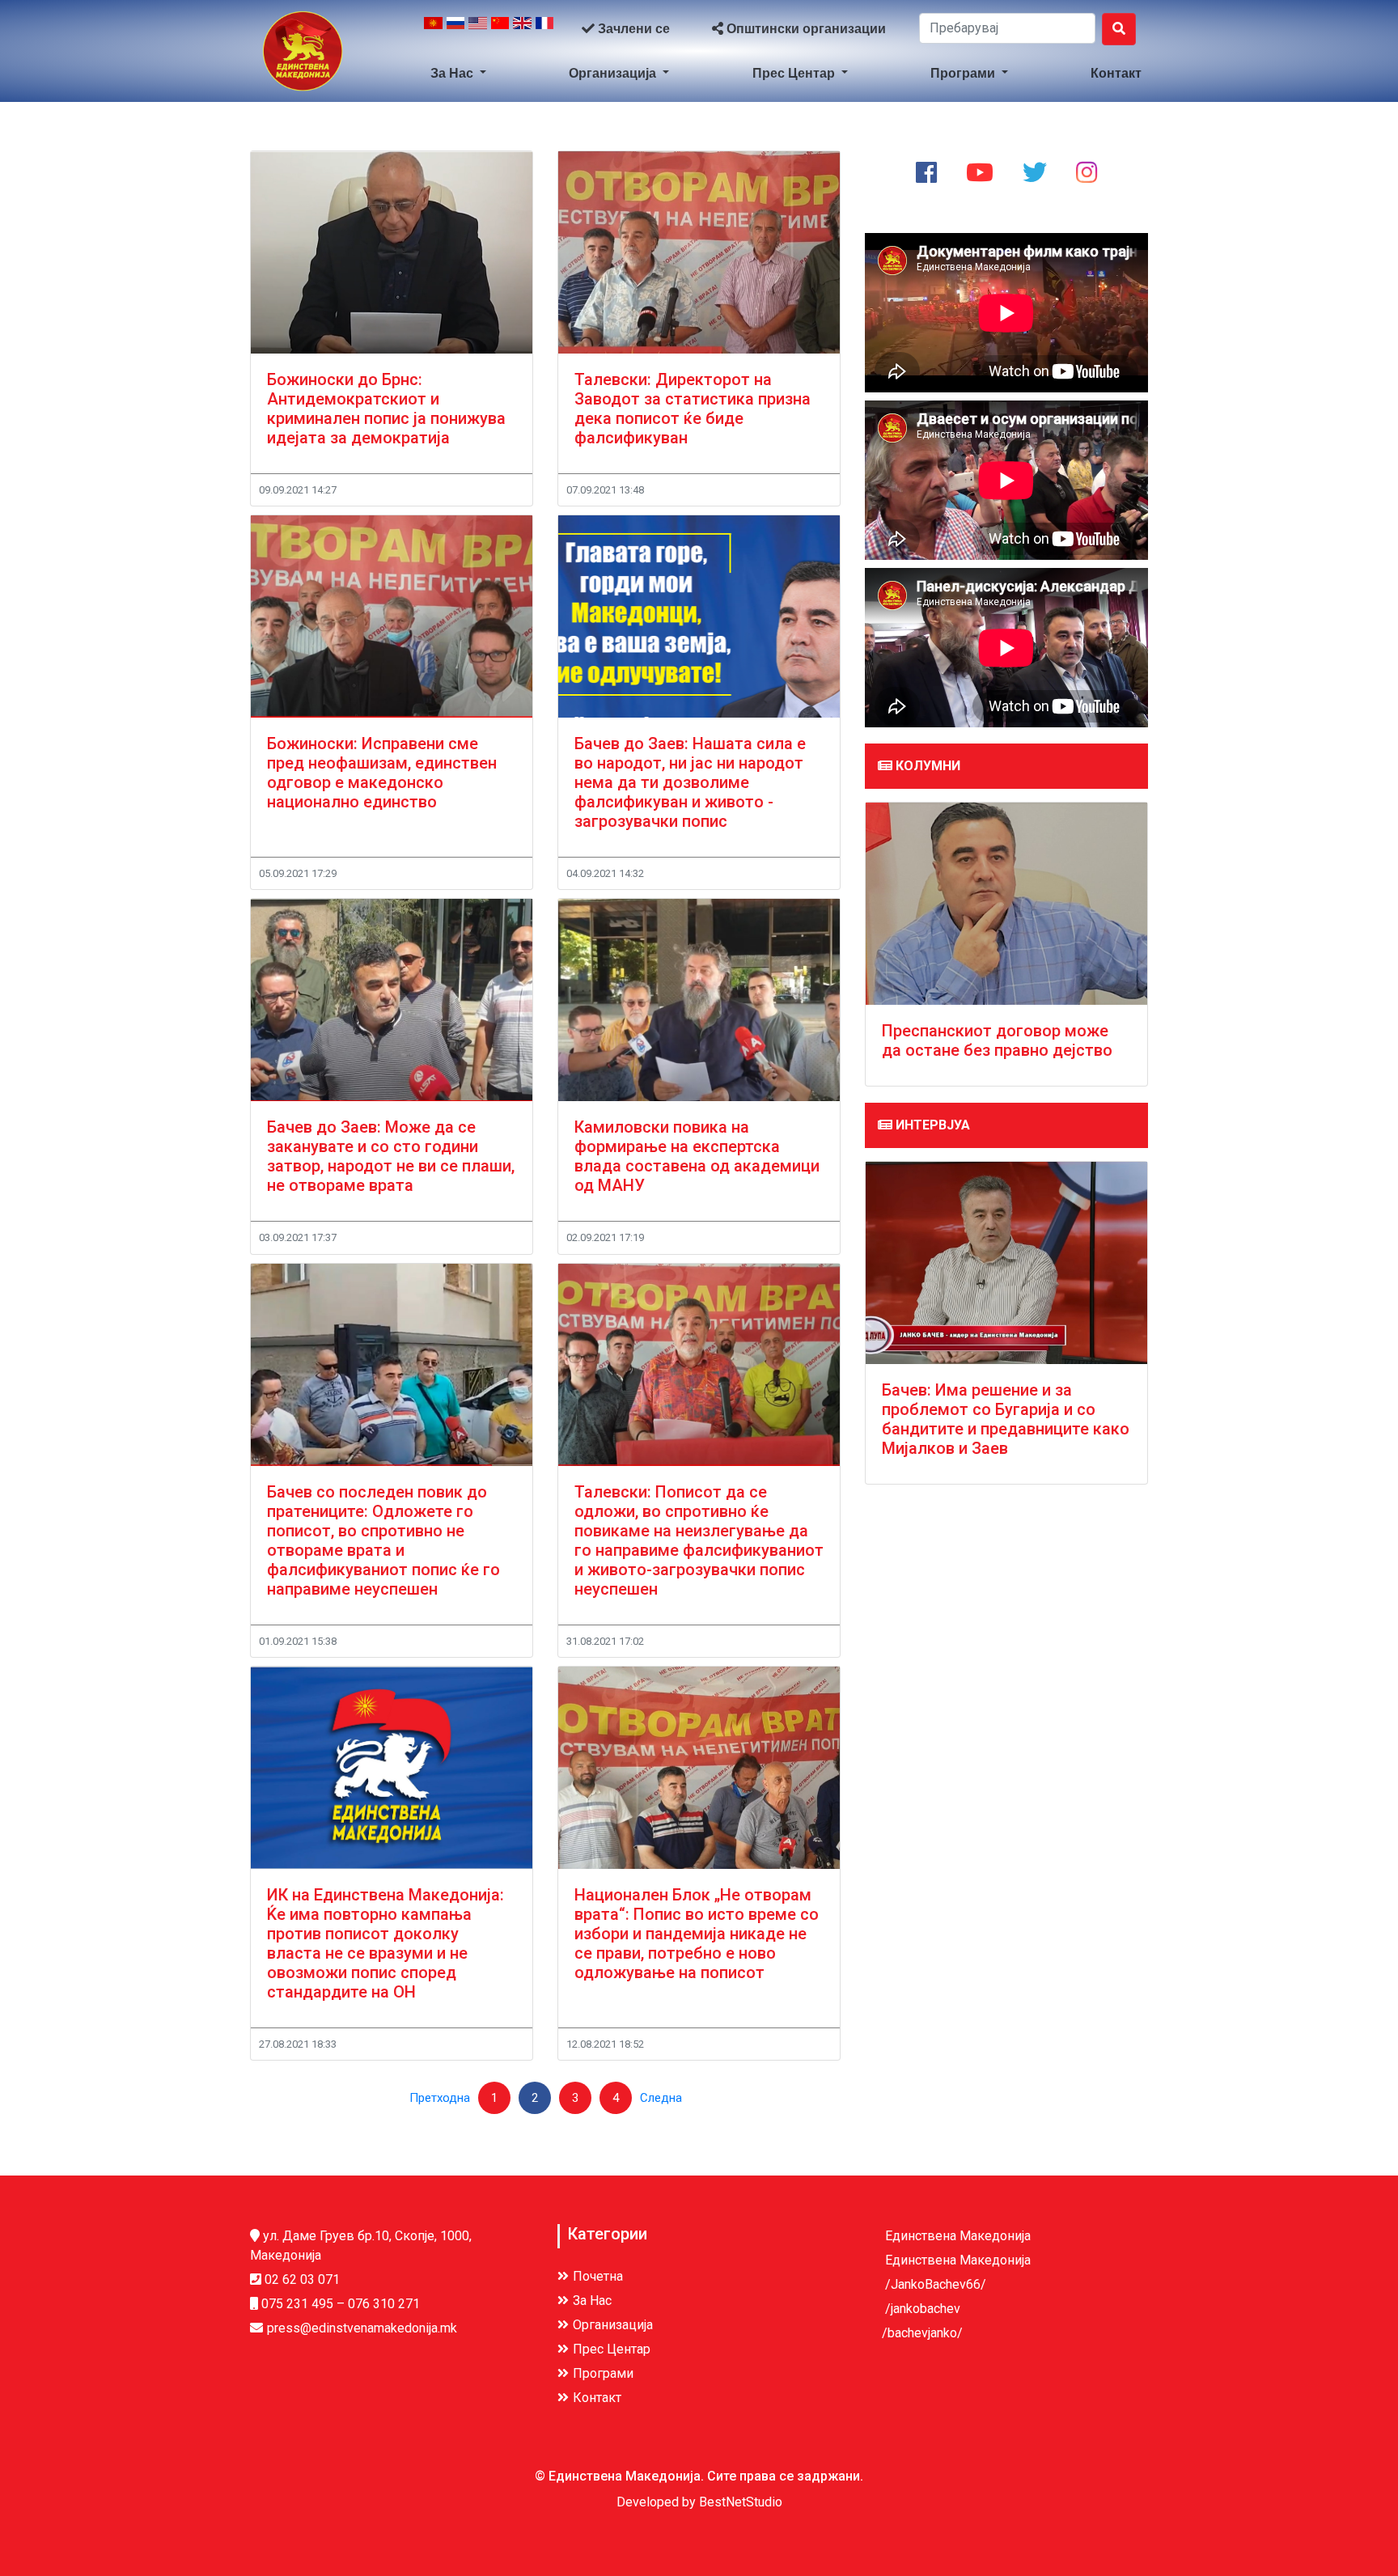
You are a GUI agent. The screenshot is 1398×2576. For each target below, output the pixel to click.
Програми (964, 73)
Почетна (598, 2276)
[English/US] (478, 29)
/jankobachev (921, 2309)
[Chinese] (500, 29)
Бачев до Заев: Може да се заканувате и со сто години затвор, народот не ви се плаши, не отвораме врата (391, 1156)
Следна (661, 2098)
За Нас (453, 73)
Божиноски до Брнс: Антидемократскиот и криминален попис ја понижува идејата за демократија (386, 409)
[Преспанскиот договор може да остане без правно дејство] (1006, 904)
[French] (545, 29)
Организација (614, 73)
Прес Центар (795, 73)
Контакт (1116, 73)
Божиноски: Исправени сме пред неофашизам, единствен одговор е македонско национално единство (382, 773)
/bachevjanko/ (922, 2333)
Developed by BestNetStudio (699, 2502)
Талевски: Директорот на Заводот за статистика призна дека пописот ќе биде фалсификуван (693, 409)
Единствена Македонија (956, 2236)
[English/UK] (522, 29)
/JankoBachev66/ (934, 2284)
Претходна (440, 2098)
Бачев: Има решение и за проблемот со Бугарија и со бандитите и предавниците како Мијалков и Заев (1006, 1419)
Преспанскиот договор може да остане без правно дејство (997, 1040)
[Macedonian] (433, 29)
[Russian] (456, 29)
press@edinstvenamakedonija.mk (362, 2328)
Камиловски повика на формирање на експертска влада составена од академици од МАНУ (697, 1156)
